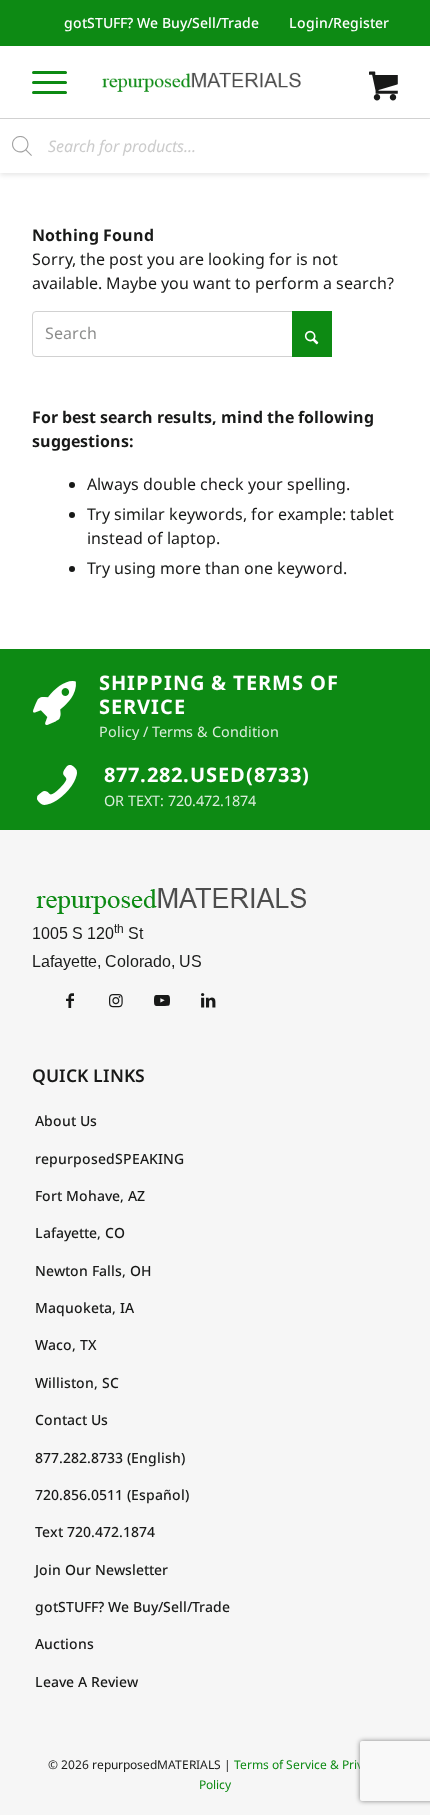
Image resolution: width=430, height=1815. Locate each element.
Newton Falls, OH (93, 1270)
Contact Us (71, 1419)
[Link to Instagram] (115, 1000)
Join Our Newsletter (101, 1569)
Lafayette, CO (80, 1232)
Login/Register (339, 22)
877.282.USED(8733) (207, 774)
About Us (66, 1120)
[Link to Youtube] (161, 1000)
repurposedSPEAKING (109, 1158)
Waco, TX (66, 1344)
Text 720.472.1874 (95, 1531)
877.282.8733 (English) (110, 1457)
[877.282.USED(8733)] (57, 785)
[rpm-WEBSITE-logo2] (215, 900)
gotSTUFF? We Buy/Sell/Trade (161, 22)
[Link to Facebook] (69, 1000)
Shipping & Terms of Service (219, 694)
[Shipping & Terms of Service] (54, 704)
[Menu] (49, 81)
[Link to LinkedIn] (207, 1000)
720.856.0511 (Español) (112, 1494)
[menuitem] (161, 23)
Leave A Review (86, 1681)
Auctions (64, 1643)
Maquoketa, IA (84, 1307)
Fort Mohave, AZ (90, 1195)
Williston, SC (77, 1382)
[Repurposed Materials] (202, 82)
